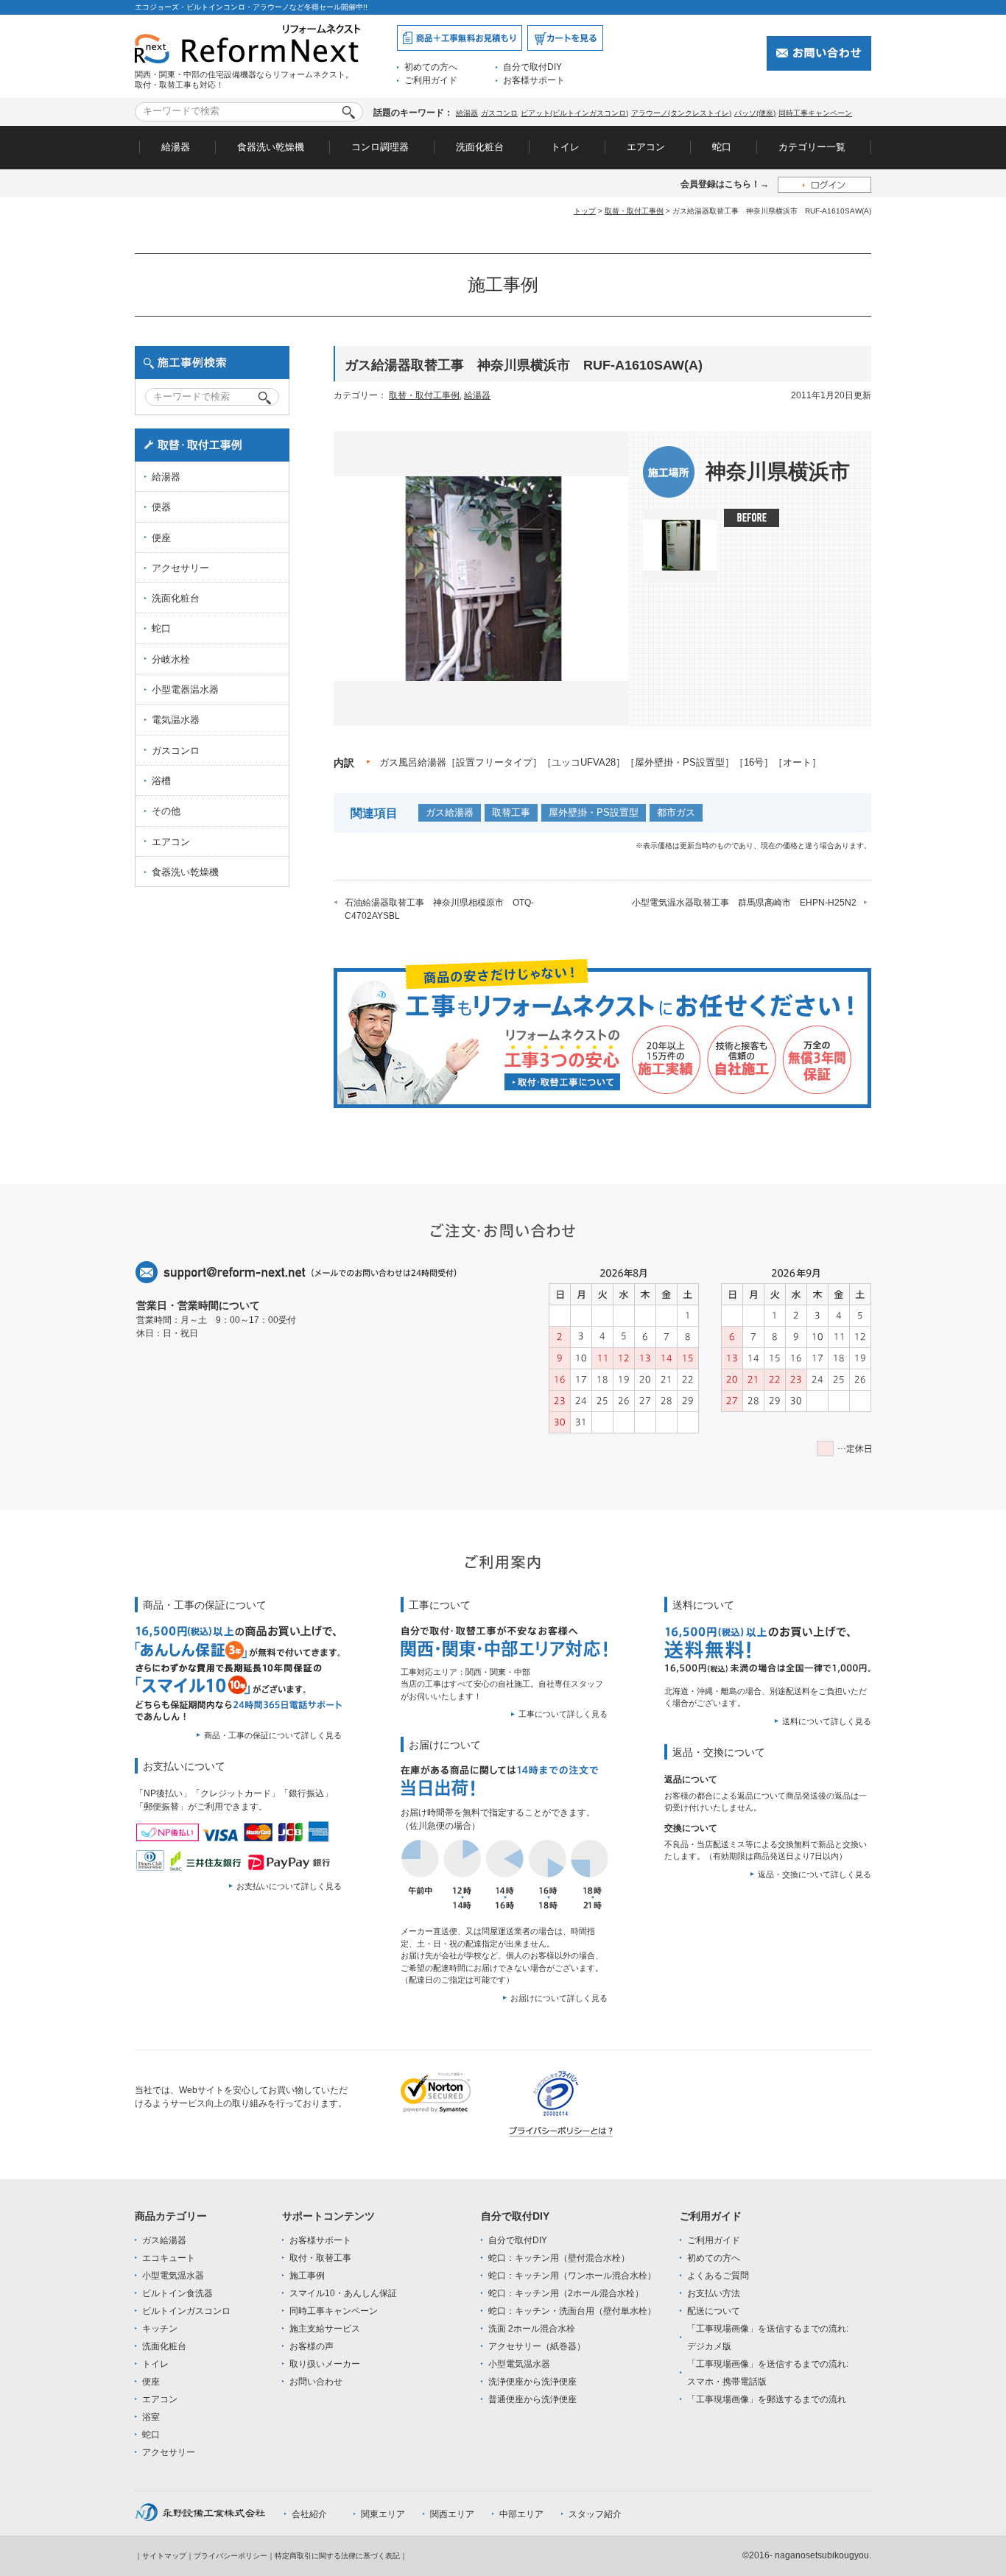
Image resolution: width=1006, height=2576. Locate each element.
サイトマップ (164, 2556)
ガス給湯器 (450, 812)
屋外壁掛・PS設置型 (594, 812)
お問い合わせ (316, 2382)
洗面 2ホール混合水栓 (532, 2329)
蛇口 (722, 147)
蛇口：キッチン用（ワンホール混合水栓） (572, 2276)
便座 (161, 538)
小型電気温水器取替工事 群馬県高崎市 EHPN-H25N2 (744, 903)
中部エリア (521, 2514)
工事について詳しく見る (563, 1714)
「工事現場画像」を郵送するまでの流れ (767, 2399)
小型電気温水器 (173, 2276)
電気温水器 (176, 720)
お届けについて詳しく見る (559, 1998)
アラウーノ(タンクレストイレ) (681, 113)
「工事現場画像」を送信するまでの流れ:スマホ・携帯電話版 (768, 2373)
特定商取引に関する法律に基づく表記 (337, 2556)
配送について (714, 2311)
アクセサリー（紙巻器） (537, 2346)
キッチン (160, 2329)
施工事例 (307, 2276)
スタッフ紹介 (595, 2514)
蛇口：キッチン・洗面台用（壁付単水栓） (572, 2311)
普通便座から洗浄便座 (532, 2399)
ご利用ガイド (431, 80)
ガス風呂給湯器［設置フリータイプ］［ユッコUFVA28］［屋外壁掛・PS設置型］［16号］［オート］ (600, 762)
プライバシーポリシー (231, 2556)
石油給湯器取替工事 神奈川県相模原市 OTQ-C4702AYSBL (439, 909)
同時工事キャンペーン (815, 113)
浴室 (151, 2417)
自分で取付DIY (532, 67)
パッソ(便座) (755, 113)
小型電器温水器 (185, 689)
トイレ (565, 147)
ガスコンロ (499, 113)
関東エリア (383, 2514)
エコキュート (169, 2258)
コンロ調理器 (380, 147)
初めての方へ (431, 67)
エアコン (646, 147)
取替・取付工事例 (634, 211)
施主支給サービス (325, 2329)
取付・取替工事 (320, 2258)
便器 (161, 507)
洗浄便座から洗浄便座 (532, 2382)
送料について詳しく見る (827, 1721)
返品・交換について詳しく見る (815, 1874)
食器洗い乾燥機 (271, 147)
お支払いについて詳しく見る (289, 1886)
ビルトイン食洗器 (177, 2293)
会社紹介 (309, 2514)
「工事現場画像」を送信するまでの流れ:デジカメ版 (768, 2337)
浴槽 (161, 781)
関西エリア (452, 2514)
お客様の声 (312, 2346)
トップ (585, 211)
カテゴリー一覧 (812, 147)
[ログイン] (824, 184)
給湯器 (467, 113)
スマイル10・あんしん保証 (343, 2293)
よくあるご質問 (718, 2276)
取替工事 (511, 812)
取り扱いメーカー (325, 2364)
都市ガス (676, 812)
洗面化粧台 (480, 147)
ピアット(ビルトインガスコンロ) (574, 113)
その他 (166, 811)
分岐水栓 (171, 659)
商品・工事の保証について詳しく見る (273, 1735)
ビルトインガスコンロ (186, 2311)
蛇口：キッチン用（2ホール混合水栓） (566, 2293)
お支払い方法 (714, 2293)
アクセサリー (180, 568)
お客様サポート (534, 80)
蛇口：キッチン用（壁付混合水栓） (559, 2258)
